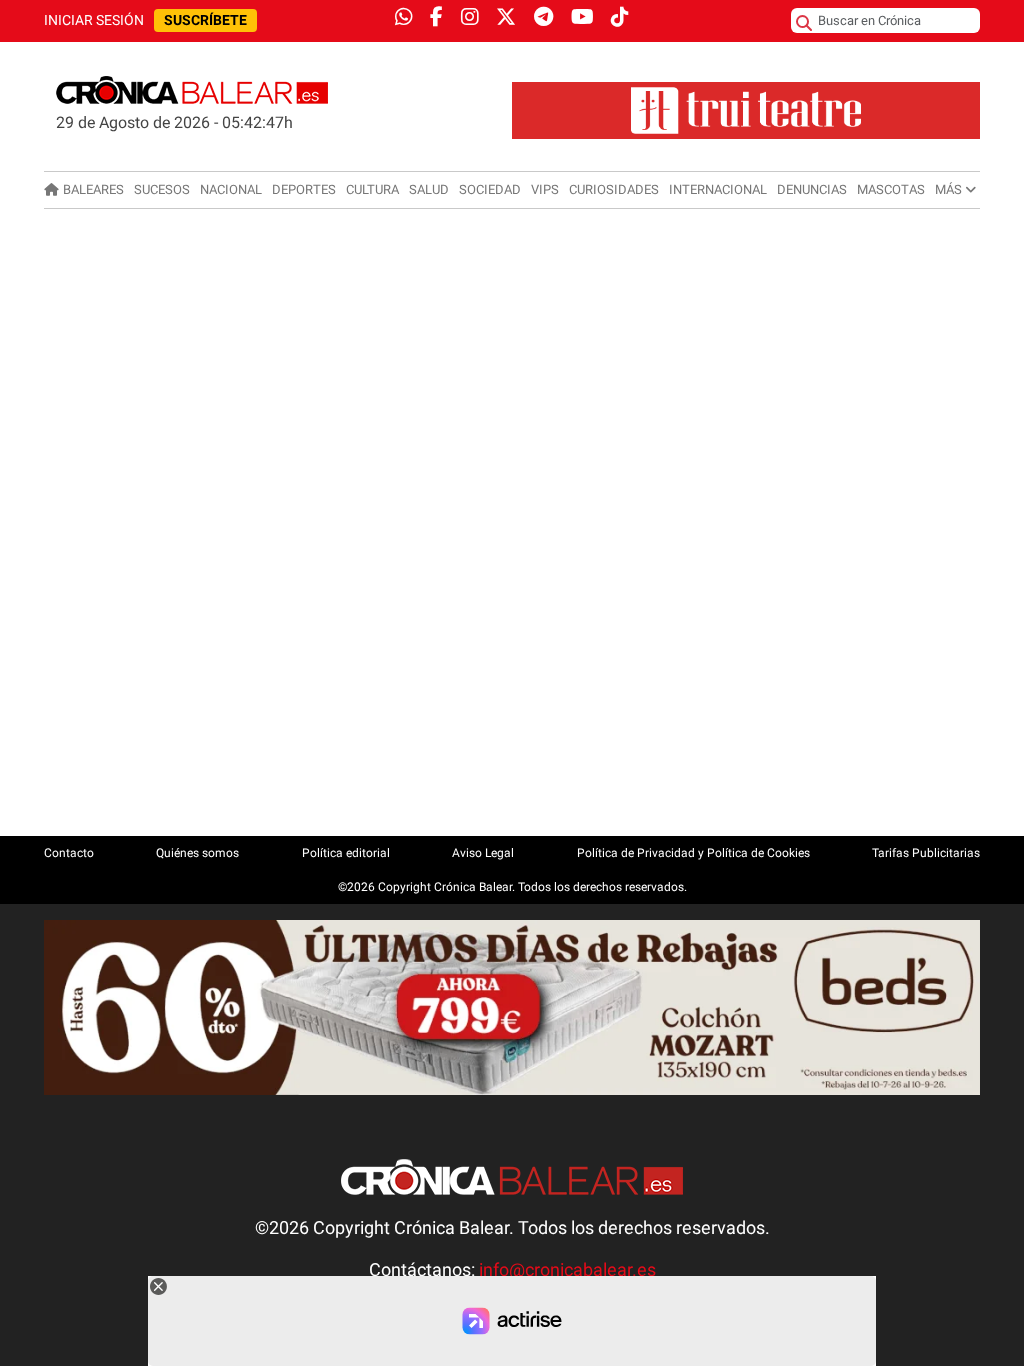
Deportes (304, 189)
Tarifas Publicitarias (926, 853)
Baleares (93, 189)
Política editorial (346, 853)
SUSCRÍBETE (205, 20)
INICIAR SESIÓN (94, 20)
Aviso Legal (483, 853)
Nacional (231, 189)
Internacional (718, 189)
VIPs (545, 189)
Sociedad (490, 189)
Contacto (69, 853)
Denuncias (812, 189)
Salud (429, 189)
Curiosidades (614, 189)
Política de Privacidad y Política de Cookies (693, 853)
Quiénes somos (197, 853)
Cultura (372, 189)
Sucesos (162, 189)
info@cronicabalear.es (567, 1270)
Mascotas (891, 189)
